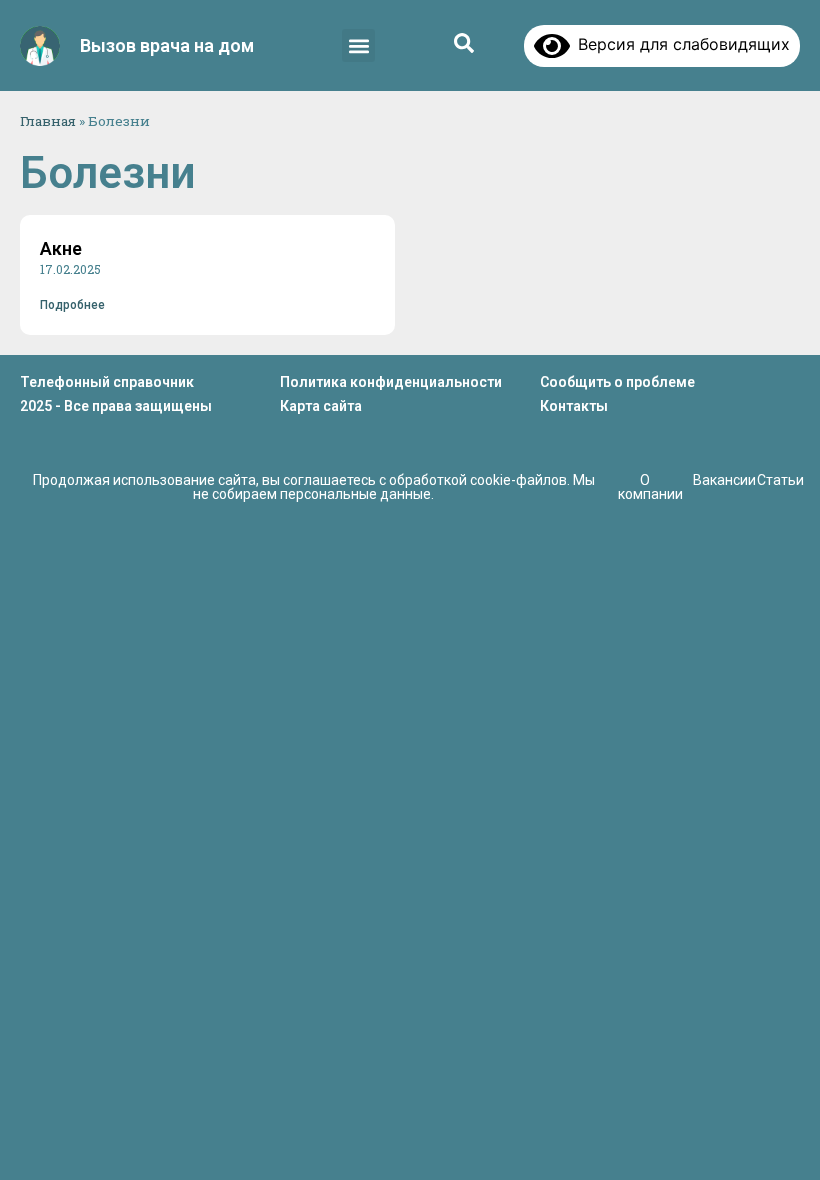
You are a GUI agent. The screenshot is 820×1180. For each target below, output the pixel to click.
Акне (61, 248)
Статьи (780, 480)
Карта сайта (321, 406)
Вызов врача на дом (167, 45)
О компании (650, 487)
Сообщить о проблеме (617, 382)
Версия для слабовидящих (680, 44)
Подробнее (72, 305)
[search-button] (464, 43)
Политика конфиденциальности (391, 382)
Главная (48, 121)
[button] (358, 45)
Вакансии (724, 480)
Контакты (574, 406)
